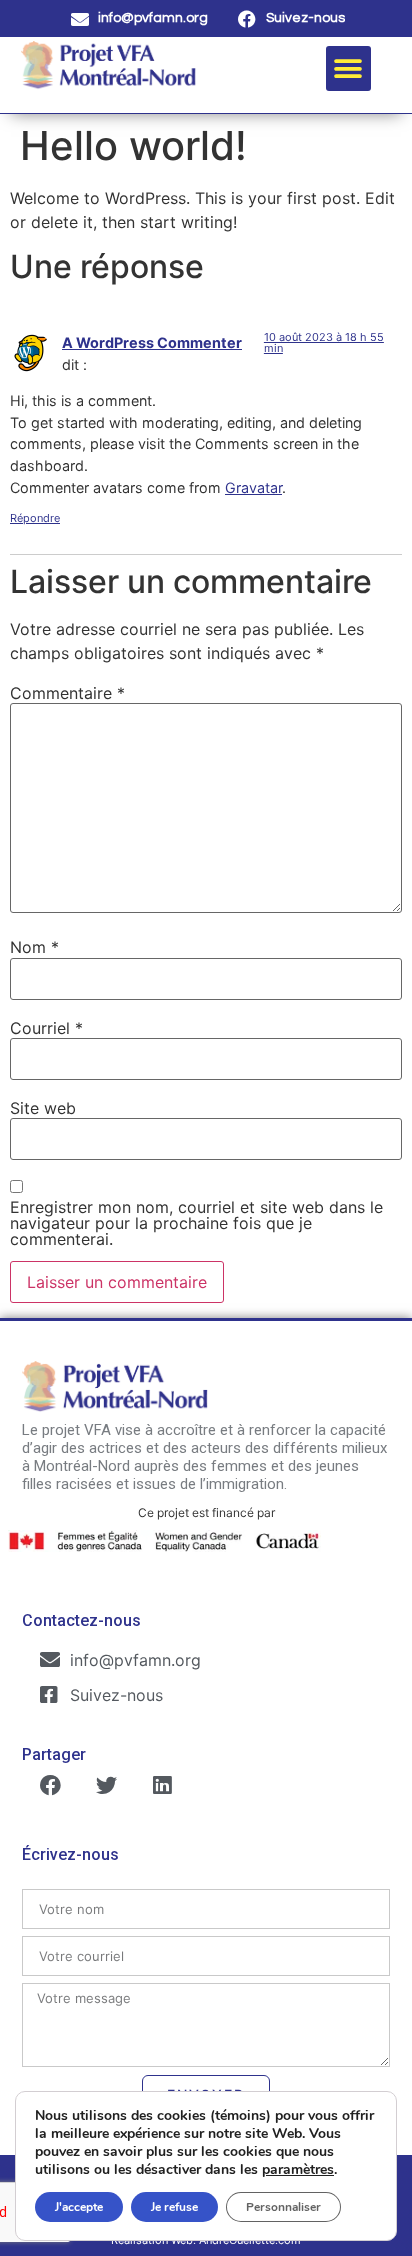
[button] (348, 68)
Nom (34, 947)
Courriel (46, 1028)
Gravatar (253, 487)
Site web (43, 1108)
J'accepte (79, 2207)
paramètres (298, 2170)
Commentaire (67, 693)
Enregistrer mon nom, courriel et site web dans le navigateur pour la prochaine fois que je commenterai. (196, 1223)
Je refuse (174, 2207)
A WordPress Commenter (152, 342)
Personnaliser (283, 2207)
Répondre (35, 518)
